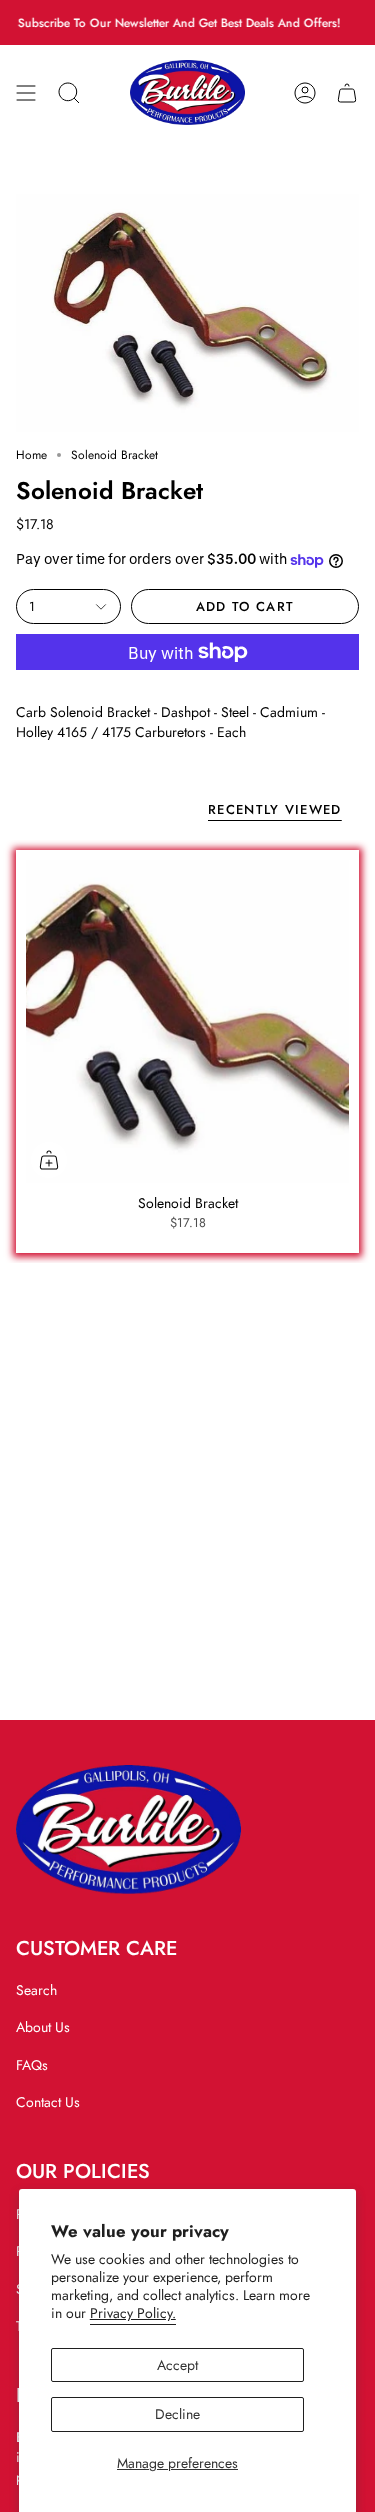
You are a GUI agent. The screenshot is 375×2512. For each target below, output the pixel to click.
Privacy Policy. (133, 2313)
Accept (177, 2365)
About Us (43, 2027)
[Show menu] (26, 92)
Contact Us (48, 2102)
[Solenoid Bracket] (187, 1021)
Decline (177, 2414)
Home (31, 455)
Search (36, 1990)
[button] (69, 92)
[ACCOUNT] (305, 92)
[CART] (347, 92)
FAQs (32, 2065)
